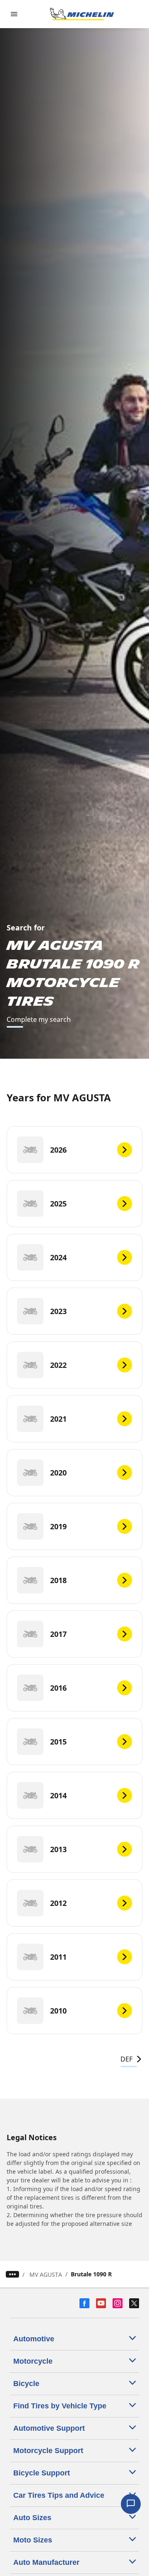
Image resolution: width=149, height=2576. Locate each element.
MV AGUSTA (46, 2274)
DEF (126, 2059)
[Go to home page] (82, 14)
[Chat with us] (131, 2504)
